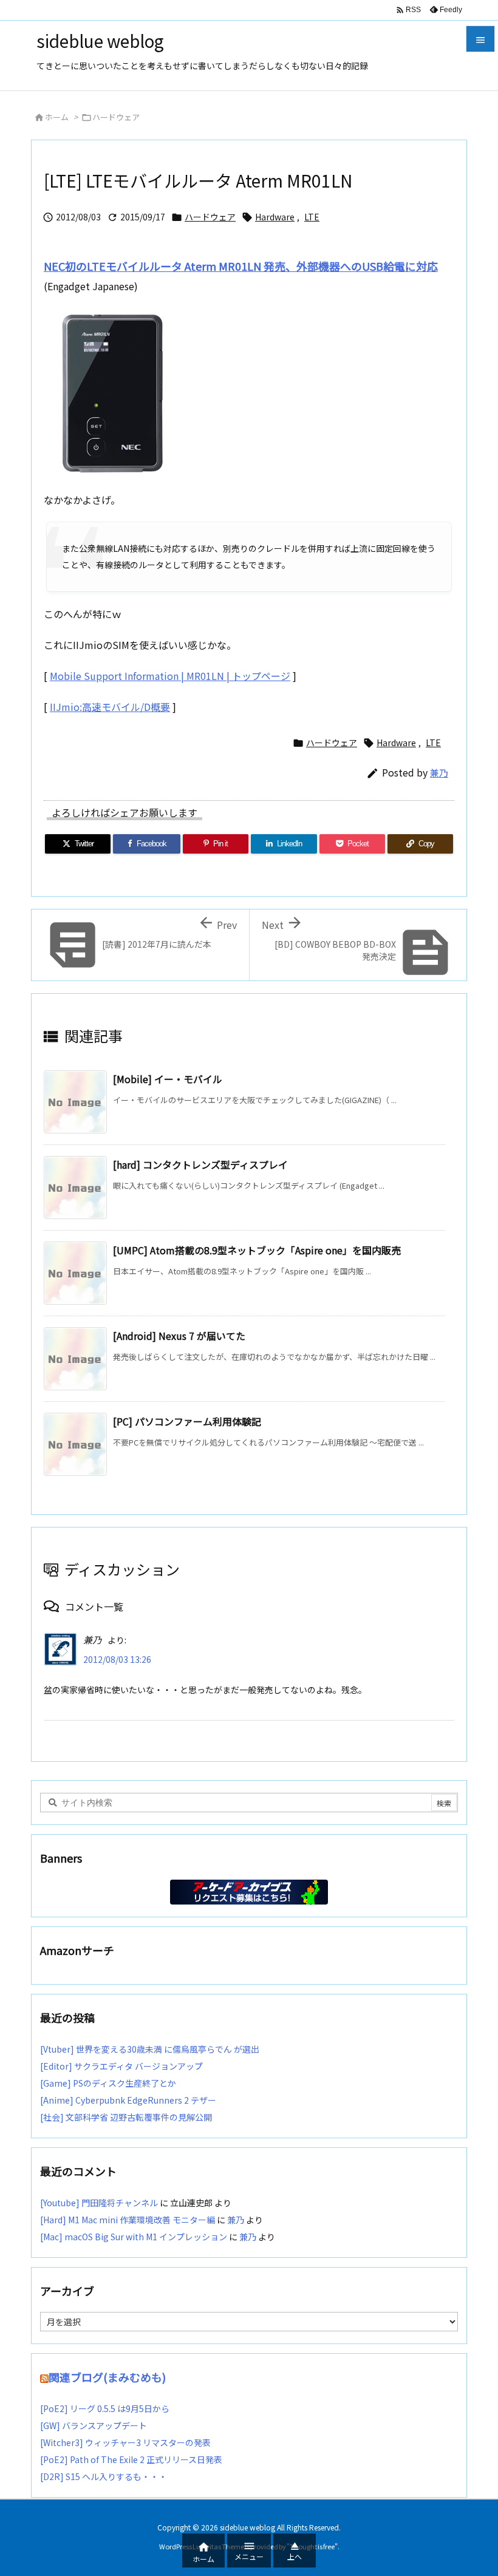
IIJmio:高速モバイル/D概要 (110, 707)
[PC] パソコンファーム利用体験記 (187, 1421)
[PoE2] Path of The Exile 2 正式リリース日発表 (131, 2459)
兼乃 (439, 773)
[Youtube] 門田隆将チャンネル (99, 2203)
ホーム (57, 117)
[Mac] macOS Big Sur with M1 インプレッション (134, 2237)
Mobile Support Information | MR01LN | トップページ (170, 676)
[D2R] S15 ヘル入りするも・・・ (104, 2476)
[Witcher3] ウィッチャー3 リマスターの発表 (125, 2442)
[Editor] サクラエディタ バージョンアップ (121, 2066)
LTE (312, 217)
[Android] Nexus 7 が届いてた (179, 1336)
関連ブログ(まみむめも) (107, 2377)
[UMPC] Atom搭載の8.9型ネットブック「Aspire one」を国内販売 (257, 1250)
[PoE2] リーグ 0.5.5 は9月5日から (105, 2408)
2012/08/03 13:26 (117, 1659)
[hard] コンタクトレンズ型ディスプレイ (200, 1164)
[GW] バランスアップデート (94, 2425)
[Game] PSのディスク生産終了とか (108, 2083)
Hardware (275, 217)
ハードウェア (116, 117)
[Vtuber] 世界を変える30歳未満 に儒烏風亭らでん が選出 (150, 2049)
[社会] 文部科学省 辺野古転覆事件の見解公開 (126, 2117)
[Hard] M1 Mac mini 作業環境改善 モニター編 (128, 2220)
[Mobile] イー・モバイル (168, 1079)
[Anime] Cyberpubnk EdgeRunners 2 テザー (128, 2100)
